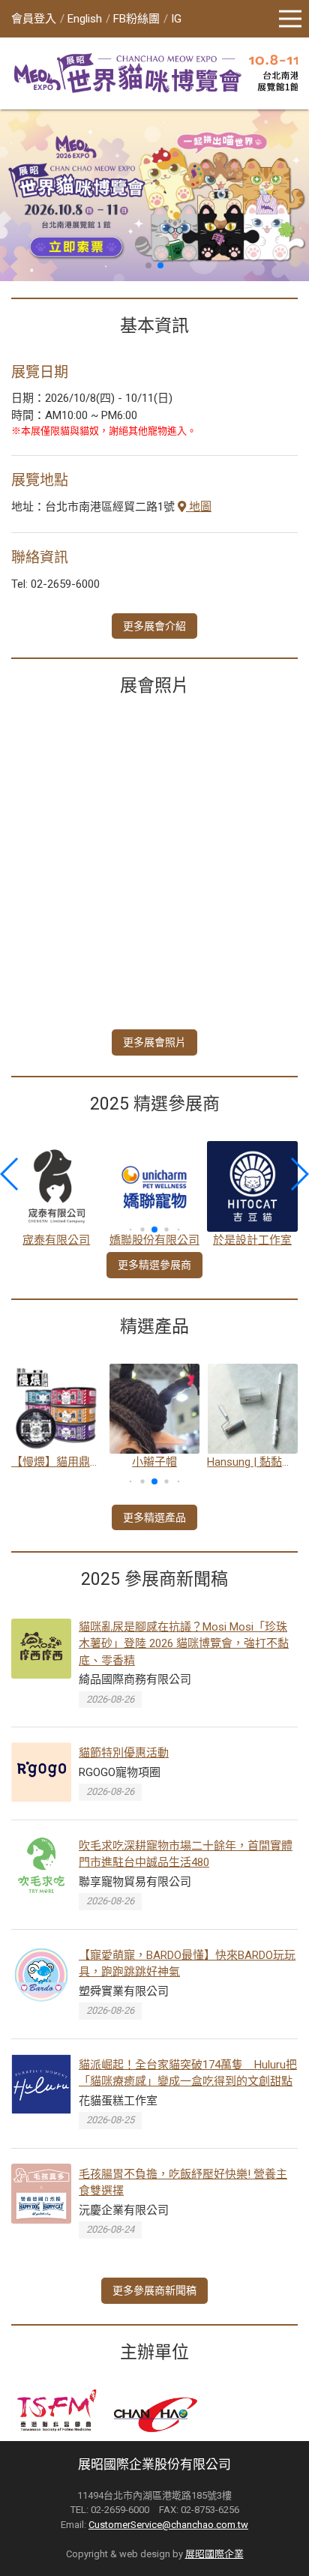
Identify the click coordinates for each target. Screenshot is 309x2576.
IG (176, 19)
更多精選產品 (154, 1517)
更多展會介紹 (154, 626)
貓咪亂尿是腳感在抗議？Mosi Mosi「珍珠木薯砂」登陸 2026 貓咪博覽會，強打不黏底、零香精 (184, 1644)
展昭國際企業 (214, 2554)
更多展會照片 (154, 1042)
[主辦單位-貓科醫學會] (57, 2412)
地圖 (199, 507)
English (85, 19)
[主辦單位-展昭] (154, 2412)
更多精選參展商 (154, 1265)
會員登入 (34, 19)
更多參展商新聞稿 (154, 2290)
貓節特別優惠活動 (124, 1753)
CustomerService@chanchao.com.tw (168, 2525)
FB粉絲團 (136, 19)
